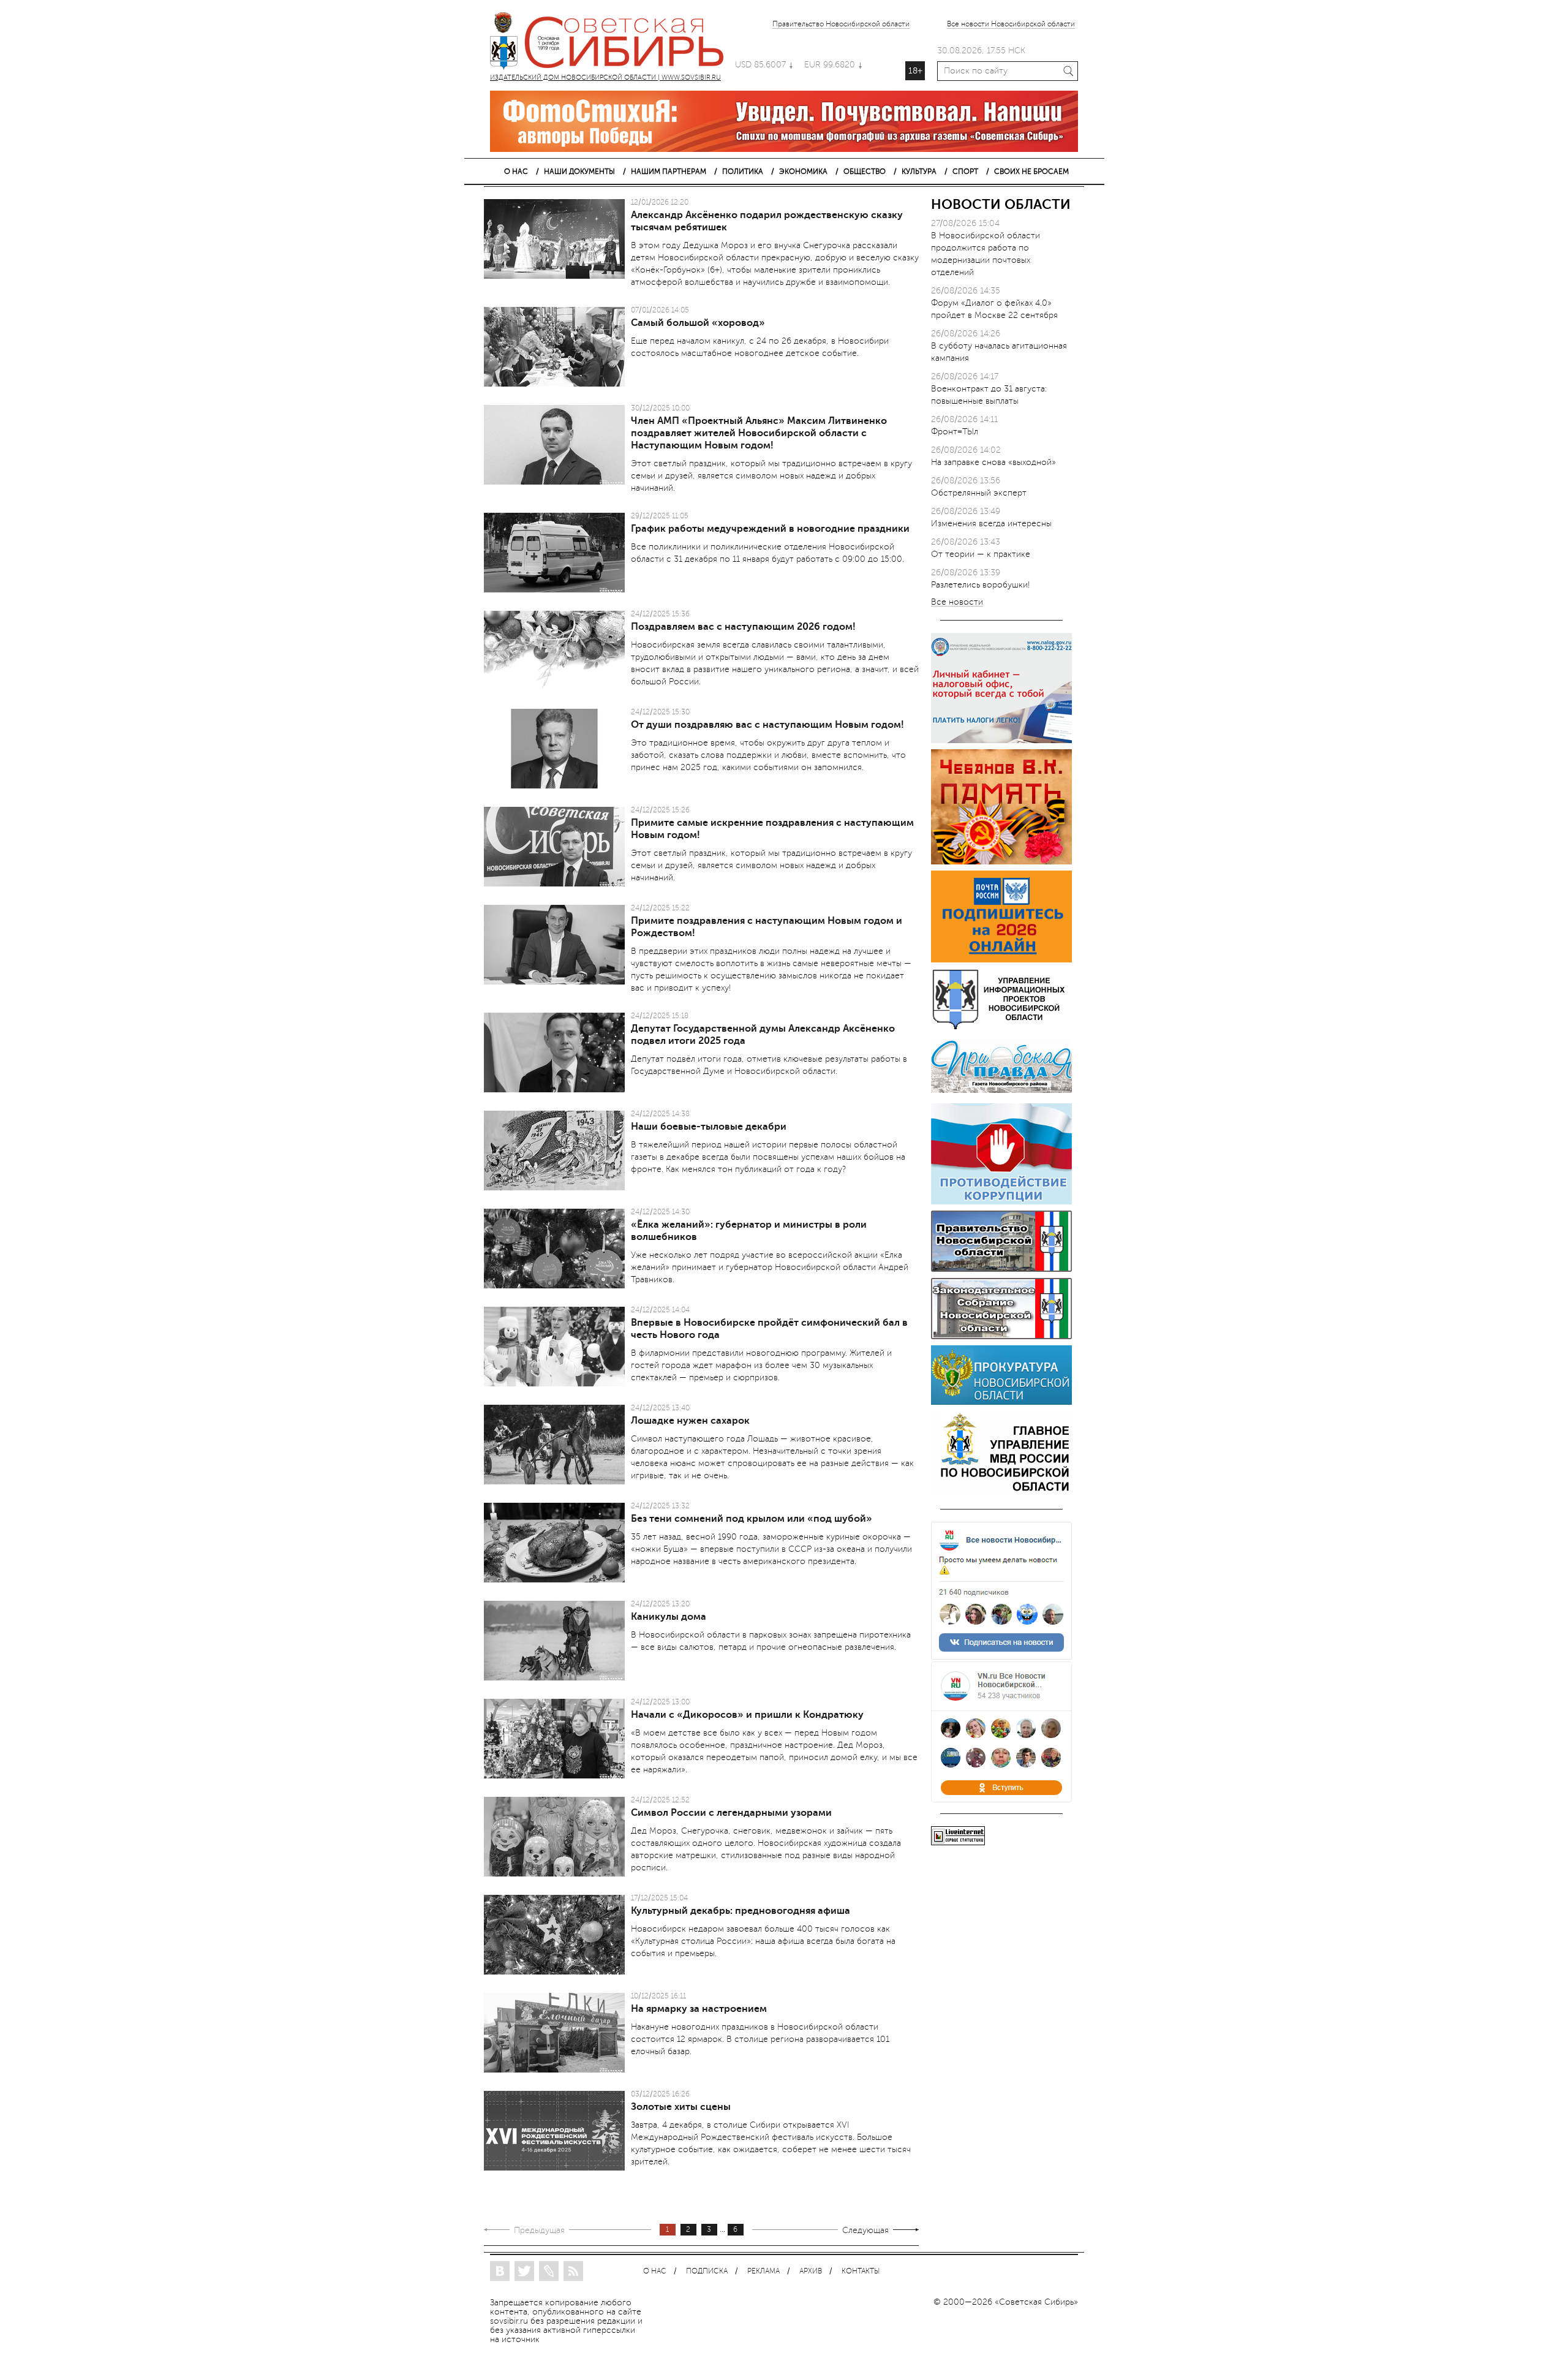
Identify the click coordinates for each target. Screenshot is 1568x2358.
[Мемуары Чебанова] (1001, 862)
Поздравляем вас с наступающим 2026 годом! (743, 627)
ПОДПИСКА (707, 2271)
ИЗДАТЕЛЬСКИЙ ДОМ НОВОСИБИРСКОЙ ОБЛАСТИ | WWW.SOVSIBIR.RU (612, 43)
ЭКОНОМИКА (803, 172)
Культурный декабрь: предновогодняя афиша (741, 1911)
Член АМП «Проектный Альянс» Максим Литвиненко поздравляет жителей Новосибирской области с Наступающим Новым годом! (759, 433)
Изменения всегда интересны (991, 523)
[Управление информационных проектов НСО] (1001, 1027)
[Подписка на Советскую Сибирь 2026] (1001, 960)
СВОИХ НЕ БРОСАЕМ (1031, 172)
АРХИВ (811, 2271)
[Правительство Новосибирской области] (1001, 1269)
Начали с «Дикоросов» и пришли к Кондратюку (747, 1715)
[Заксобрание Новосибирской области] (1001, 1336)
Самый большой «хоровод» (698, 323)
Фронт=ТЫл (955, 432)
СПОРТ (965, 172)
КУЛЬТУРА (919, 172)
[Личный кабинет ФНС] (1001, 740)
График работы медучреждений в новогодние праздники (770, 529)
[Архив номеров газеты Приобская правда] (1001, 1094)
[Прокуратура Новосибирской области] (1001, 1402)
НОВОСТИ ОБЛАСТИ (1001, 204)
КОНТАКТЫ (861, 2271)
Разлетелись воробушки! (981, 585)
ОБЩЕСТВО (865, 172)
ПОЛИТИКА (743, 172)
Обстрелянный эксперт (979, 493)
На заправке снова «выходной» (993, 462)
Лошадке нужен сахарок (690, 1421)
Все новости (957, 603)
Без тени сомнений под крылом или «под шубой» (752, 1519)
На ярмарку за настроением (699, 2009)
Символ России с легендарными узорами (731, 1813)
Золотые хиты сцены (681, 2107)
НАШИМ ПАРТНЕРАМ (669, 172)
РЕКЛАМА (763, 2271)
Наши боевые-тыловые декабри (709, 1127)
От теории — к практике (981, 554)
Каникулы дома (669, 1617)
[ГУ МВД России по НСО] (1001, 1491)
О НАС (516, 172)
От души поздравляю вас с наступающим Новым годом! (767, 725)
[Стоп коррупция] (1001, 1202)
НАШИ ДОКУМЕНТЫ (579, 172)
